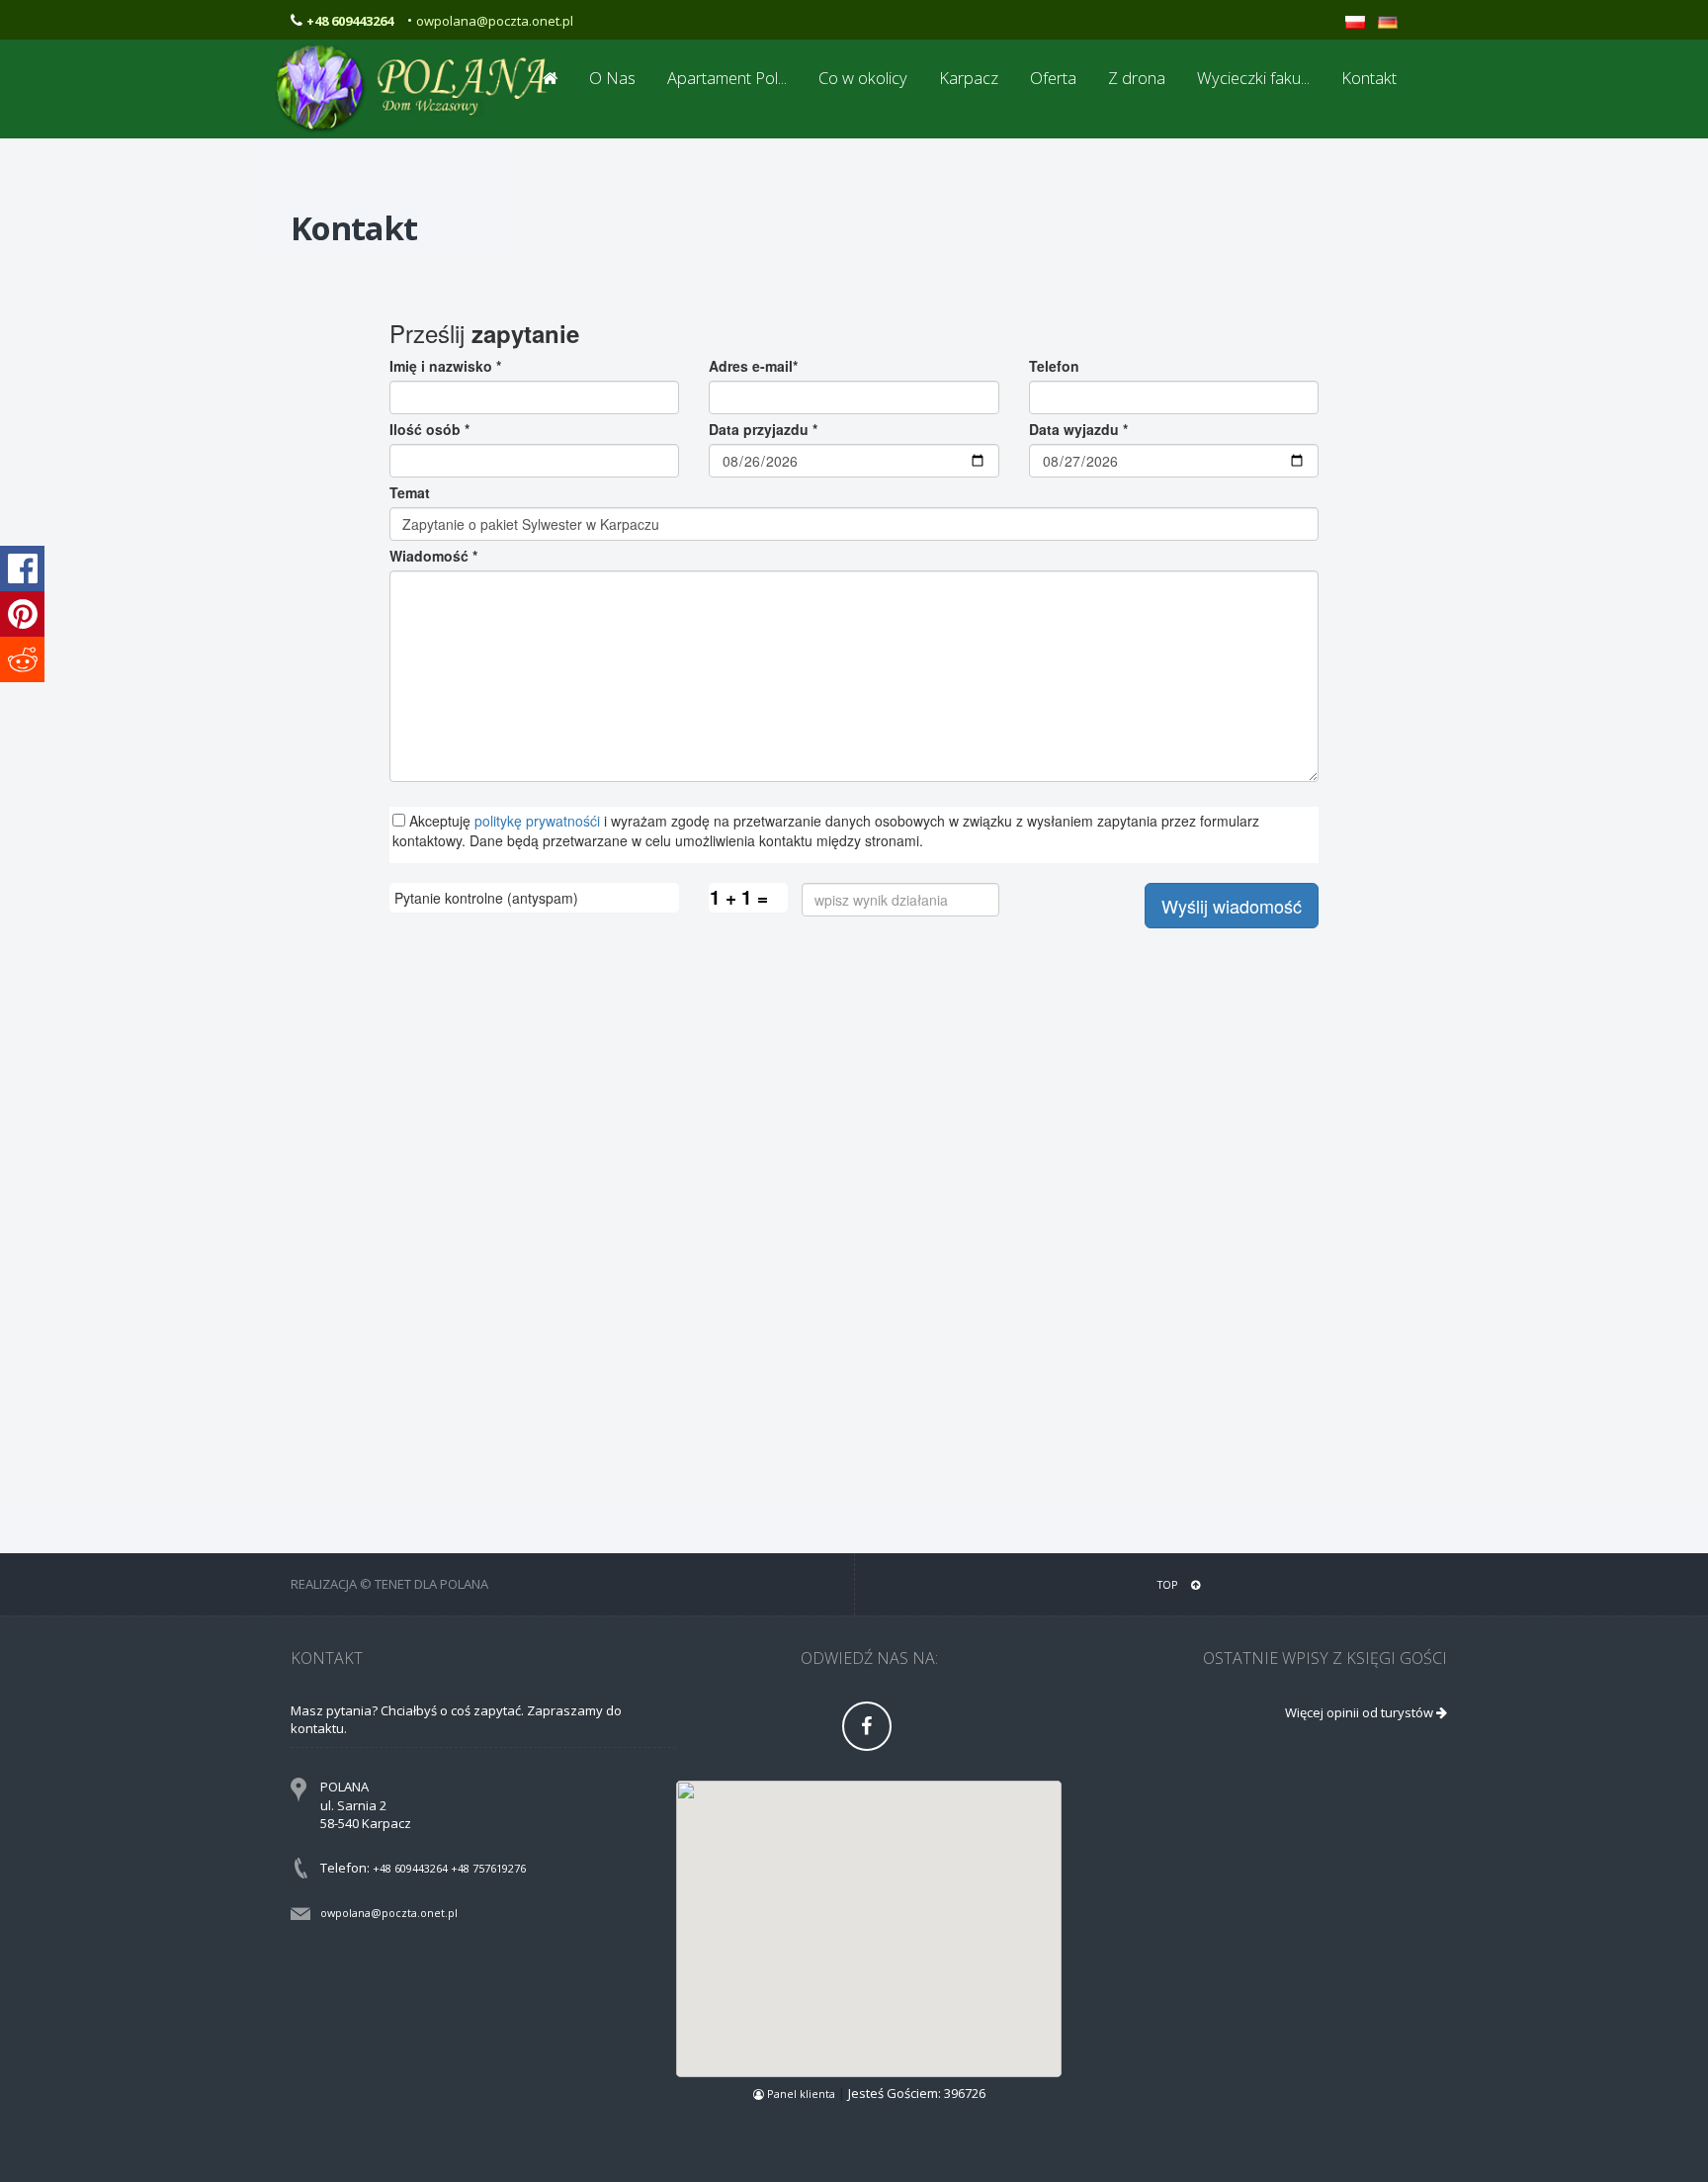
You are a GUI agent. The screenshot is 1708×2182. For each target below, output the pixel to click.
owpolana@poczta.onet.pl (495, 21)
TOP (1169, 1584)
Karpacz (969, 78)
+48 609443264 (410, 1868)
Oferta (1053, 78)
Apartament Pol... (727, 78)
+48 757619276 (488, 1868)
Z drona (1137, 78)
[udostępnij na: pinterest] (22, 614)
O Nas (612, 78)
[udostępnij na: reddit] (22, 659)
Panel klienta (801, 2094)
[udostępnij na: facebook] (22, 568)
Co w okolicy (863, 78)
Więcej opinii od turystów (1361, 1712)
